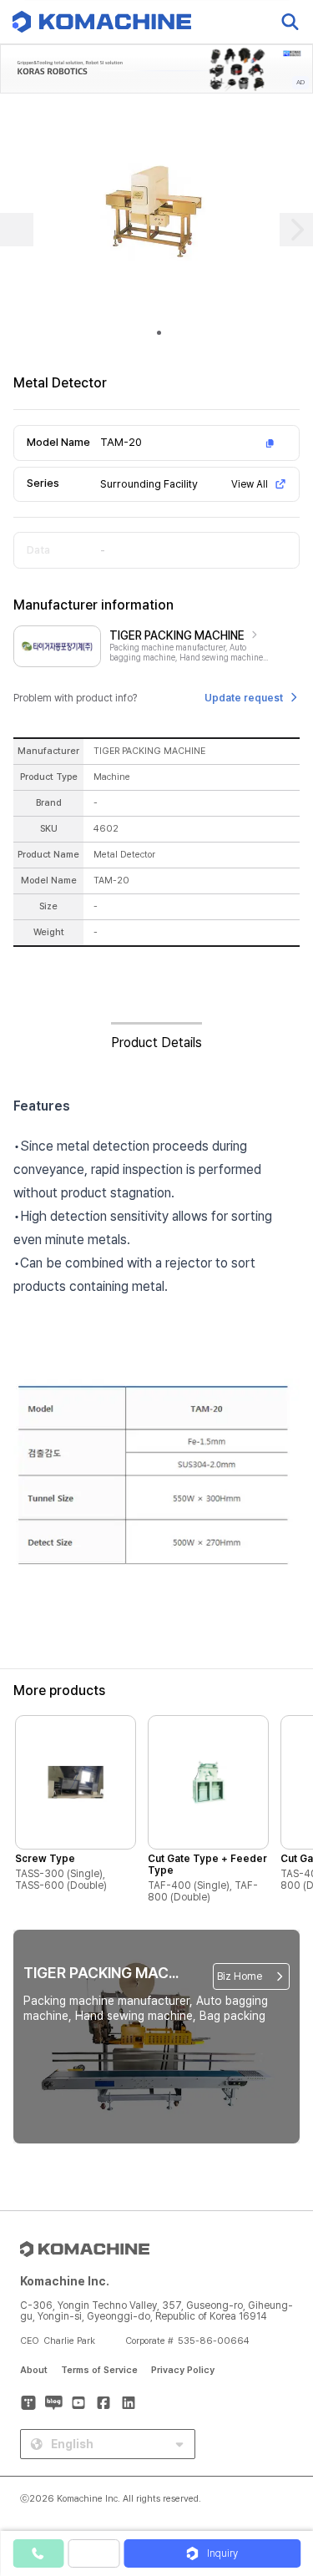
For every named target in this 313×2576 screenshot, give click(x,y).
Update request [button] (244, 698)
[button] (282, 2433)
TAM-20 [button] (121, 442)
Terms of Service (99, 2370)
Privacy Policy (183, 2370)
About (34, 2370)
